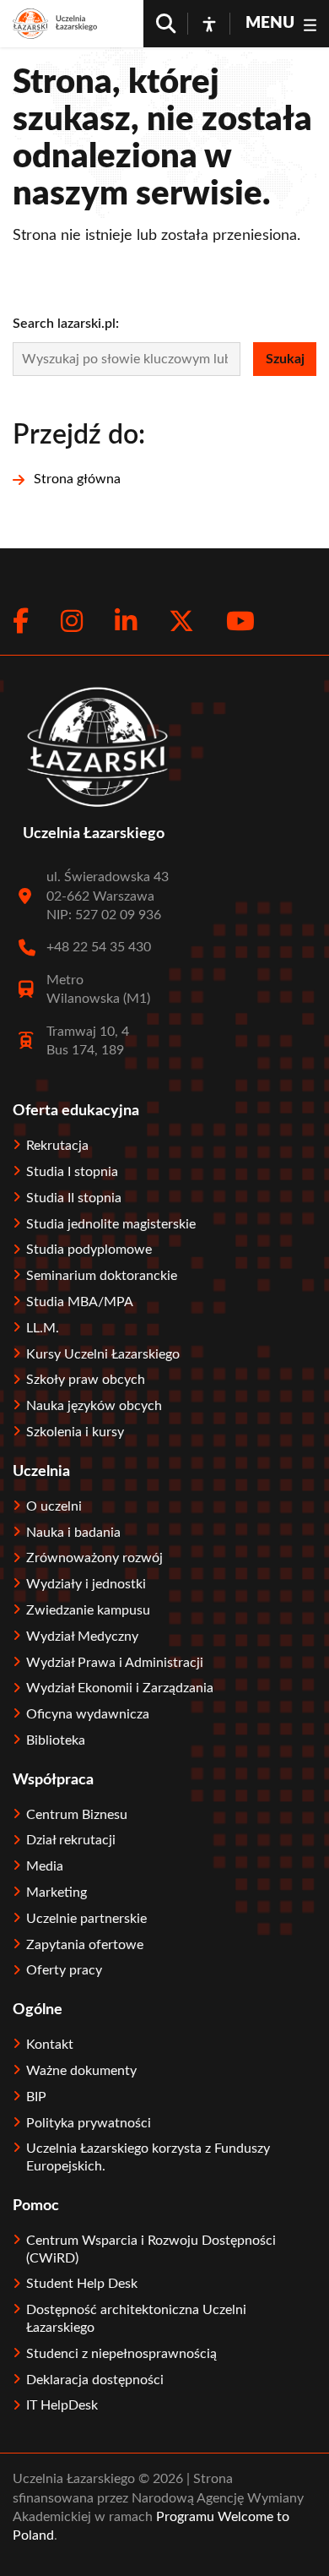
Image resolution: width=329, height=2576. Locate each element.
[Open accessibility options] (209, 24)
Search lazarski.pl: (66, 324)
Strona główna (77, 479)
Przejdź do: (79, 435)
